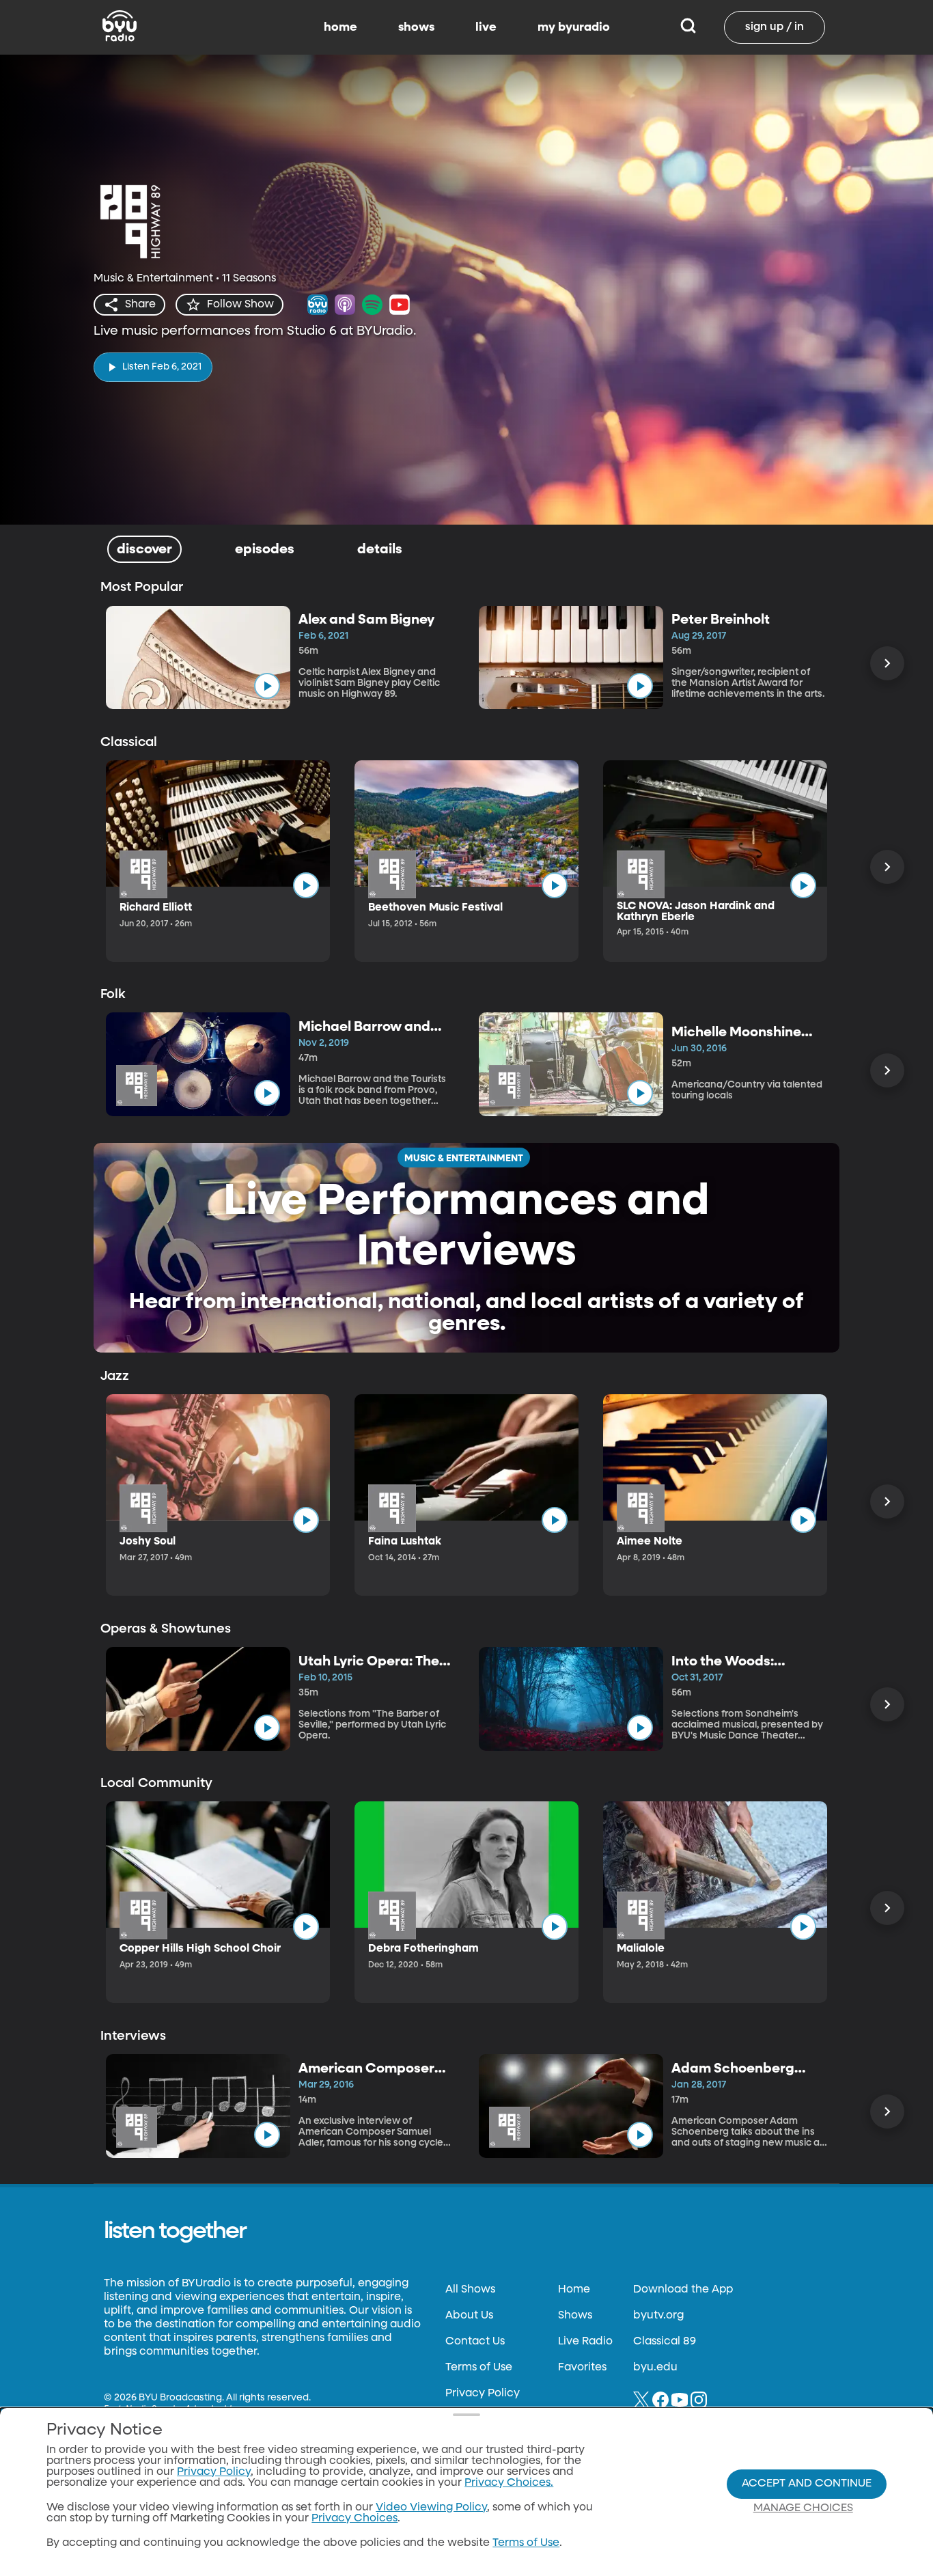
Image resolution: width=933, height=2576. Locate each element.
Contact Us (475, 2342)
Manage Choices (803, 2508)
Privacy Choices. (509, 2483)
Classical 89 (665, 2342)
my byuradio (574, 27)
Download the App (683, 2290)
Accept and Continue (807, 2484)
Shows (575, 2316)
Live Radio (585, 2342)
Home (574, 2290)
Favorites (582, 2368)
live (486, 27)
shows (416, 27)
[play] (267, 686)
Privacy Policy (483, 2394)
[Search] (688, 27)
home (340, 27)
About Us (469, 2316)
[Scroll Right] (887, 663)
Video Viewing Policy (431, 2508)
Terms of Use (479, 2368)
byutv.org (658, 2316)
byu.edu (655, 2368)
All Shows (470, 2290)
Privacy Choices (354, 2519)
